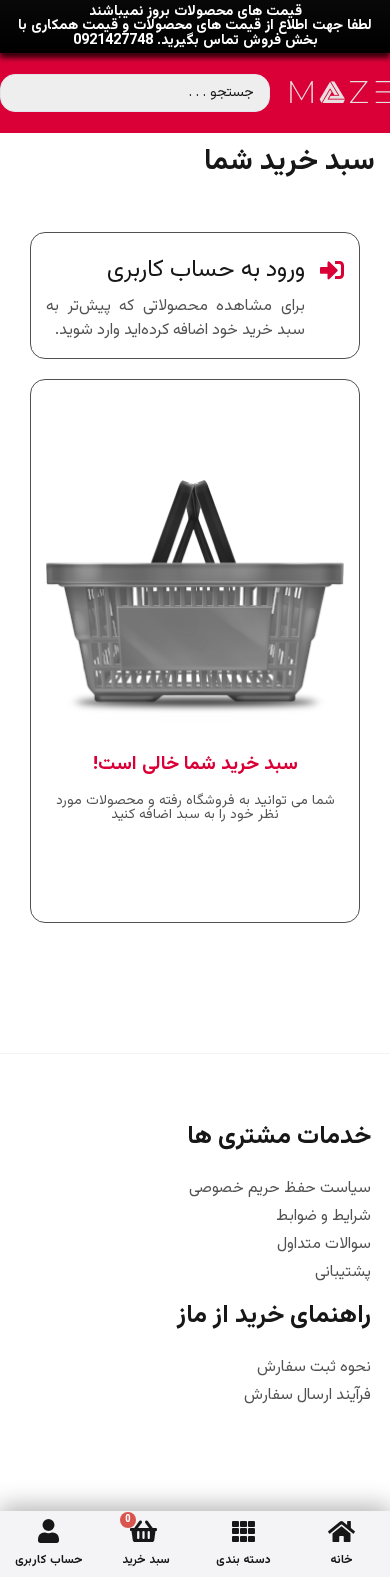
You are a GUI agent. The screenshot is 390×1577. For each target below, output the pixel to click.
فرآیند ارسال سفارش (307, 1396)
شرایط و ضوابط (323, 1217)
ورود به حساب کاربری (206, 270)
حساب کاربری (49, 1560)
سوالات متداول (324, 1245)
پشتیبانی (343, 1273)
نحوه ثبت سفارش (314, 1368)
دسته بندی (243, 1560)
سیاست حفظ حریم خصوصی (280, 1189)
